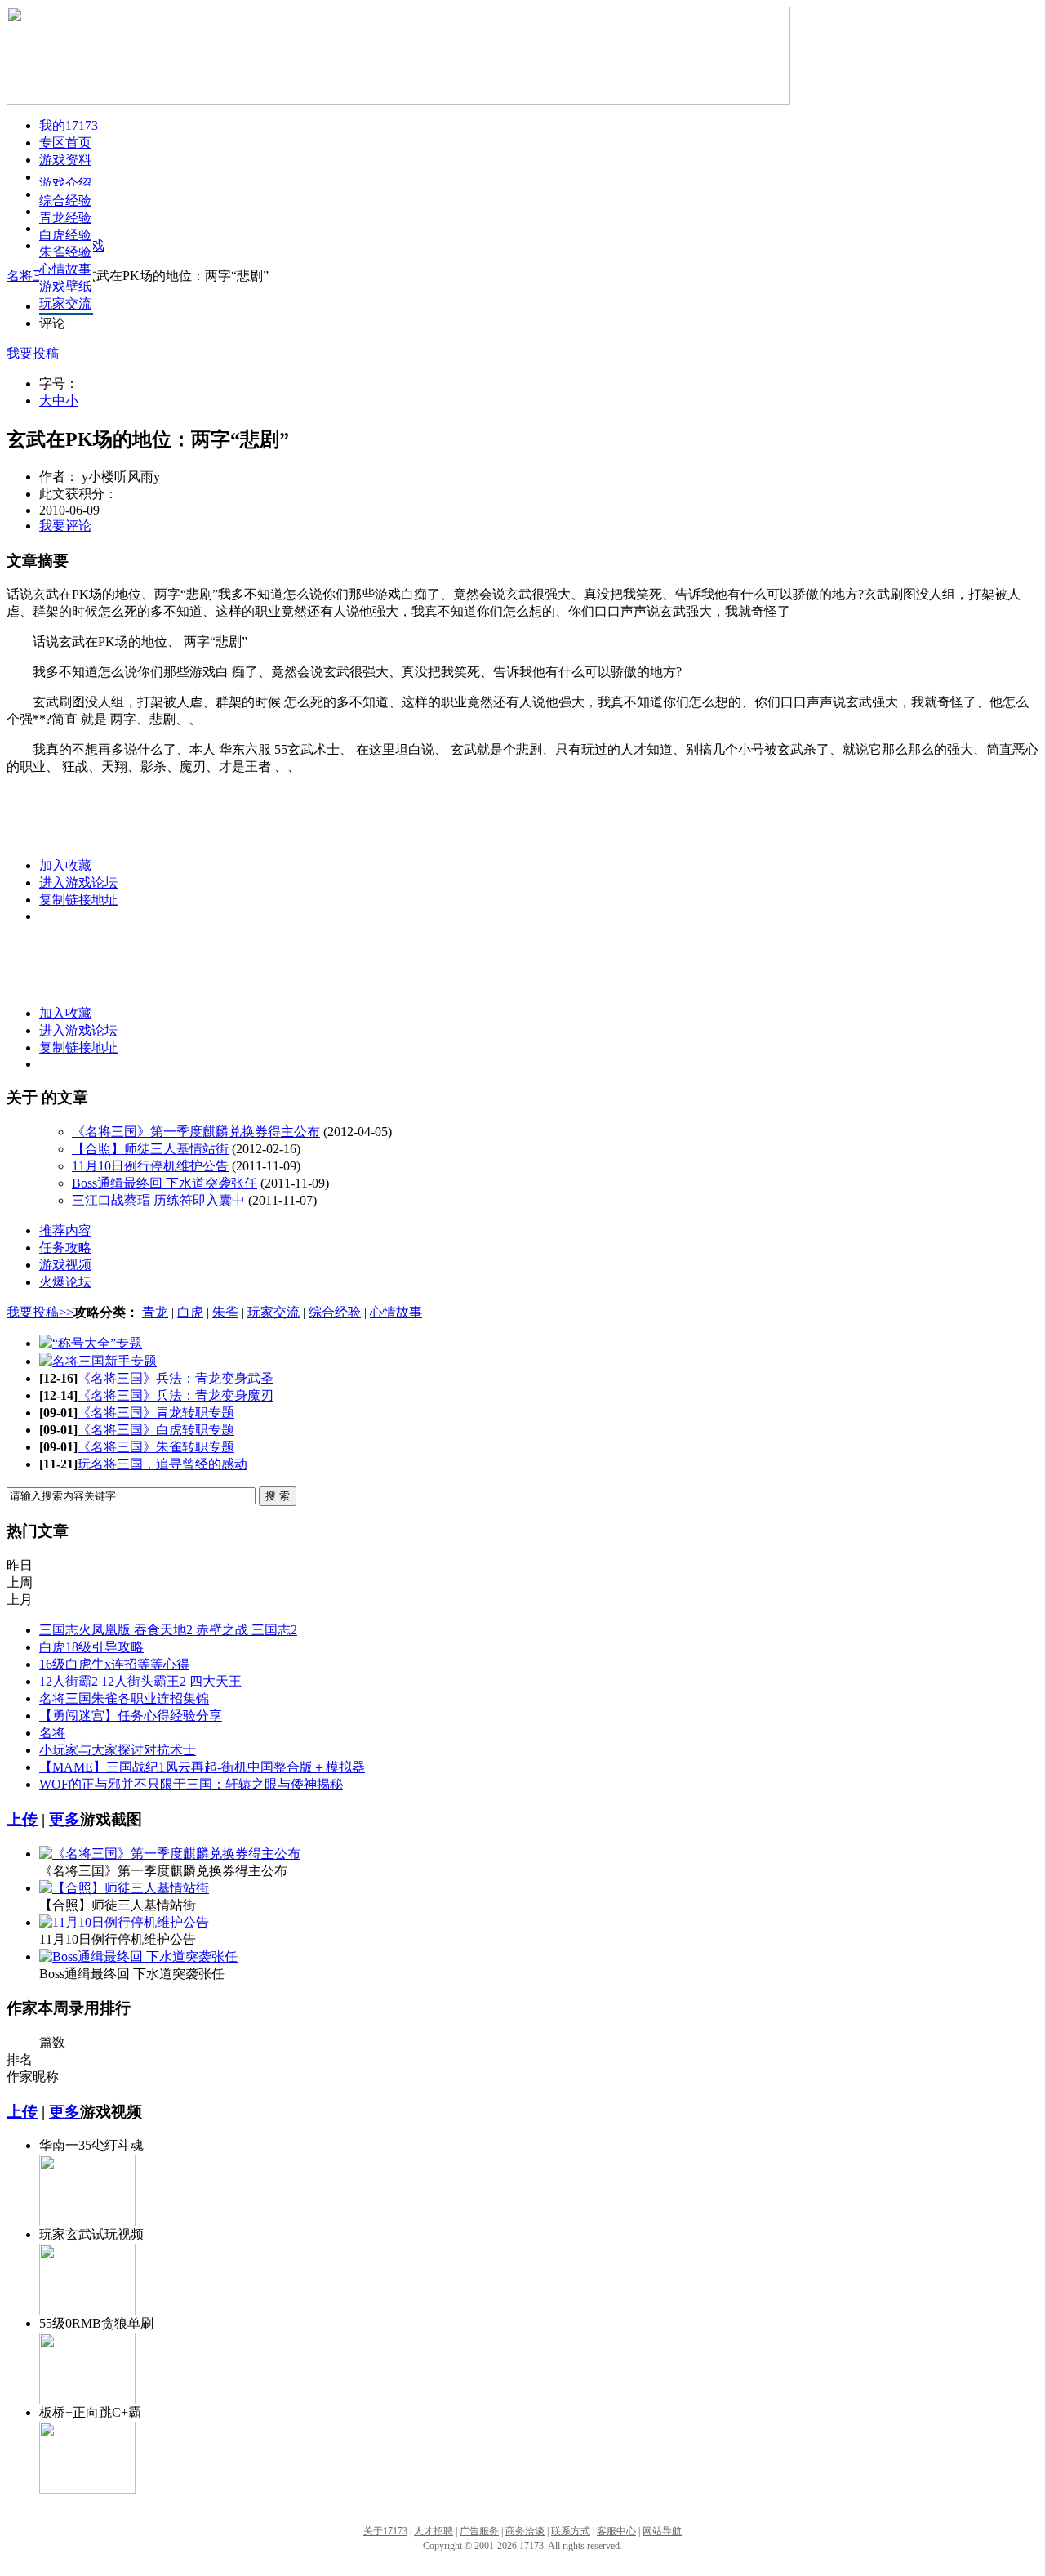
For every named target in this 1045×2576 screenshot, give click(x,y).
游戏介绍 (65, 183)
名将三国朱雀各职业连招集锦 (124, 1698)
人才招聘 (434, 2531)
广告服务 (479, 2531)
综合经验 (65, 201)
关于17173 (385, 2531)
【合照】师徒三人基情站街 (150, 1149)
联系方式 (571, 2531)
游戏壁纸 (65, 286)
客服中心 (616, 2531)
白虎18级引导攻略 (91, 1647)
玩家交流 (65, 303)
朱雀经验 (65, 252)
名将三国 (34, 276)
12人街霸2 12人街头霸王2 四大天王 (140, 1681)
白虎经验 (65, 235)
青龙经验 (65, 218)
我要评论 (65, 526)
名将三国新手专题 (104, 1361)
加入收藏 (65, 865)
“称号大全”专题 (97, 1343)
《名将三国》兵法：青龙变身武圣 (176, 1378)
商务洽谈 (525, 2531)
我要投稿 (33, 353)
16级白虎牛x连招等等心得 (114, 1664)
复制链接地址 (78, 900)
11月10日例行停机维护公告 (150, 1166)
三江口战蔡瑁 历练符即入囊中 (158, 1200)
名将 (52, 1733)
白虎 (190, 1312)
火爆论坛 (65, 1282)
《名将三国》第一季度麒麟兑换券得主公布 (196, 1132)
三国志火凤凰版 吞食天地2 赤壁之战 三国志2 (168, 1630)
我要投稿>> (40, 1312)
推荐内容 (65, 1230)
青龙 (155, 1312)
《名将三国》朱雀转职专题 (156, 1447)
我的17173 (69, 125)
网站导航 (662, 2531)
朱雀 (225, 1312)
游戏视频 (65, 1265)
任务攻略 (65, 1248)
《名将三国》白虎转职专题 (156, 1430)
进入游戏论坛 (78, 882)
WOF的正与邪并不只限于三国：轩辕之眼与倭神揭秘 (191, 1784)
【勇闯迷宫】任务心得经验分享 (131, 1716)
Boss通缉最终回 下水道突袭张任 (165, 1183)
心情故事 (65, 269)
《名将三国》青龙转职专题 (156, 1413)
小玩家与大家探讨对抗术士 (118, 1750)
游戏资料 (65, 160)
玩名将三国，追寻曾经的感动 (162, 1464)
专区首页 (65, 143)
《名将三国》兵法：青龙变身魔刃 (176, 1395)
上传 (22, 1819)
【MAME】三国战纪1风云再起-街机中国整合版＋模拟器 (202, 1767)
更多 (64, 1819)
